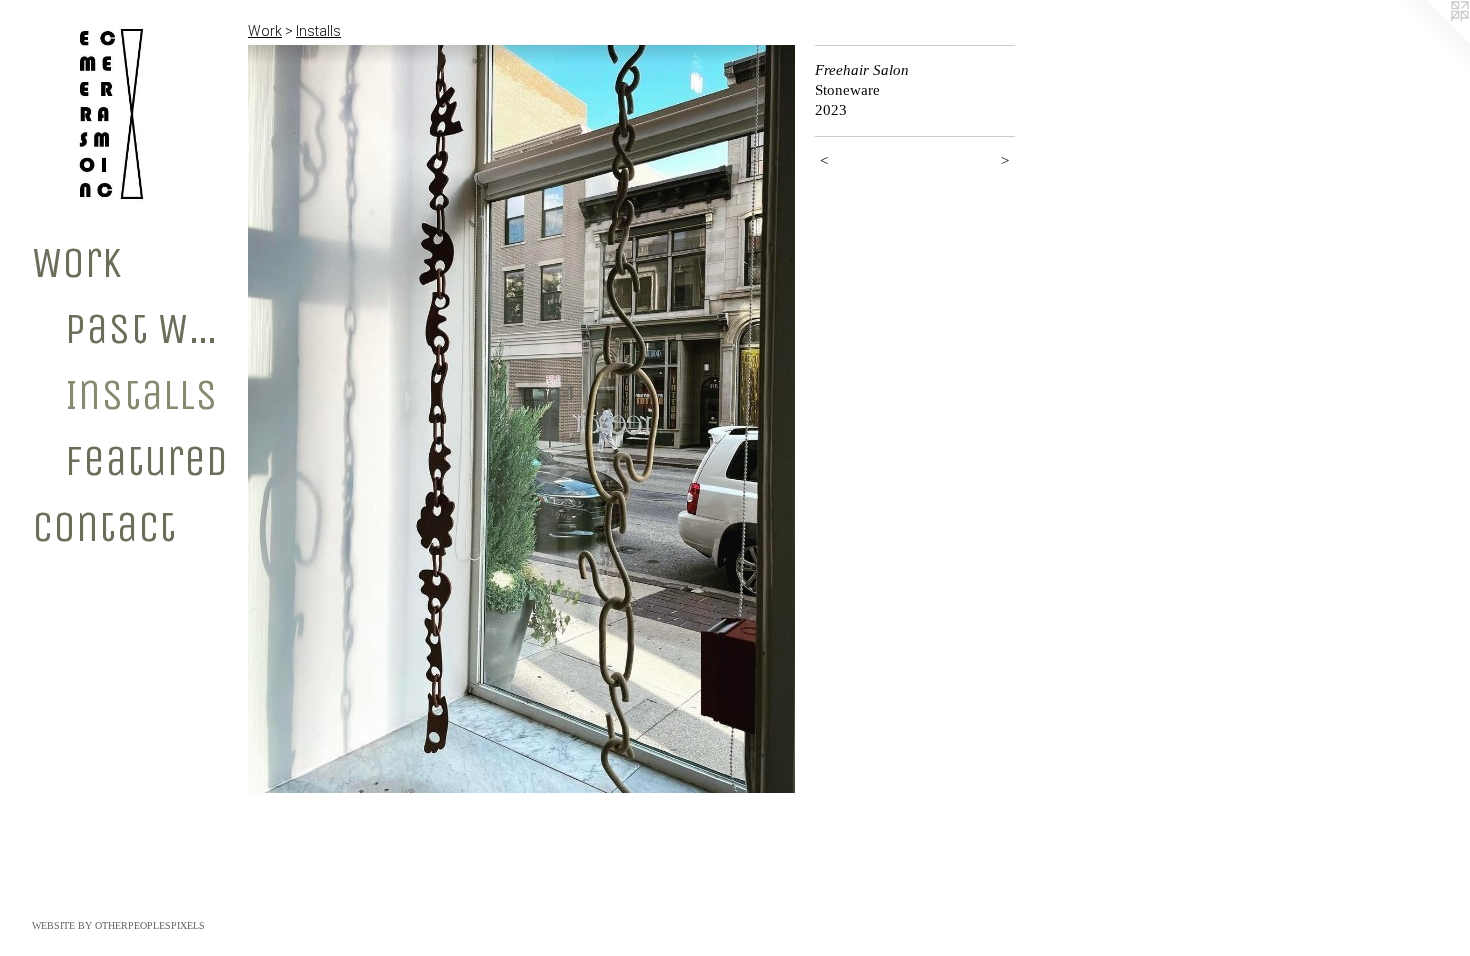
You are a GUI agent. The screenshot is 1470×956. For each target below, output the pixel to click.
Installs (141, 395)
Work (77, 263)
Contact (104, 527)
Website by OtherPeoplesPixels (118, 925)
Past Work (148, 329)
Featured (146, 461)
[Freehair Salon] (521, 419)
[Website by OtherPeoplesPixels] (1430, 40)
